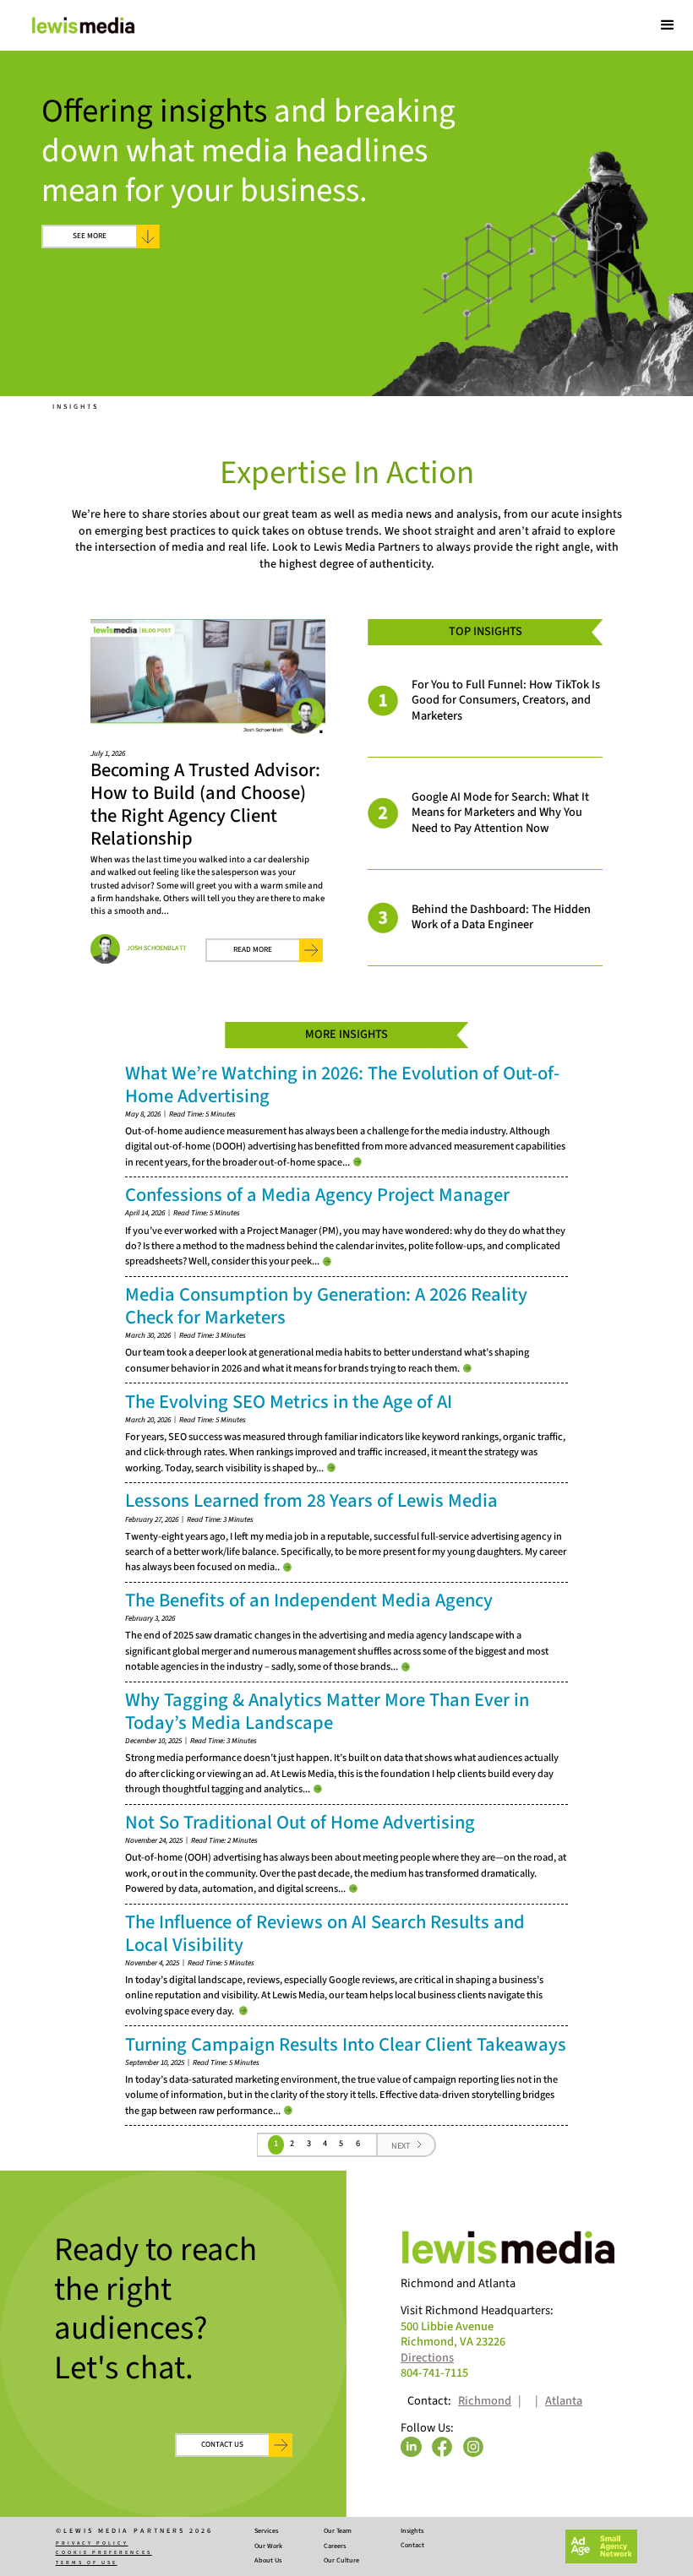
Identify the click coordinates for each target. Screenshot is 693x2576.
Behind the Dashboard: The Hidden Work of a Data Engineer (501, 917)
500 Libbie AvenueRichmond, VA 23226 (453, 2335)
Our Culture (341, 2561)
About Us (268, 2561)
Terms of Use (87, 2562)
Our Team (338, 2531)
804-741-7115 (434, 2374)
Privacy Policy (92, 2543)
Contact (412, 2546)
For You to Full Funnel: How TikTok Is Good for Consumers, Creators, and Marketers (506, 700)
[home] (83, 25)
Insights (76, 407)
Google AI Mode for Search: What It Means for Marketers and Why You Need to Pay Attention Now (500, 812)
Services (266, 2531)
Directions (427, 2358)
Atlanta (564, 2402)
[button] (668, 25)
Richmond (485, 2402)
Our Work (268, 2546)
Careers (335, 2546)
